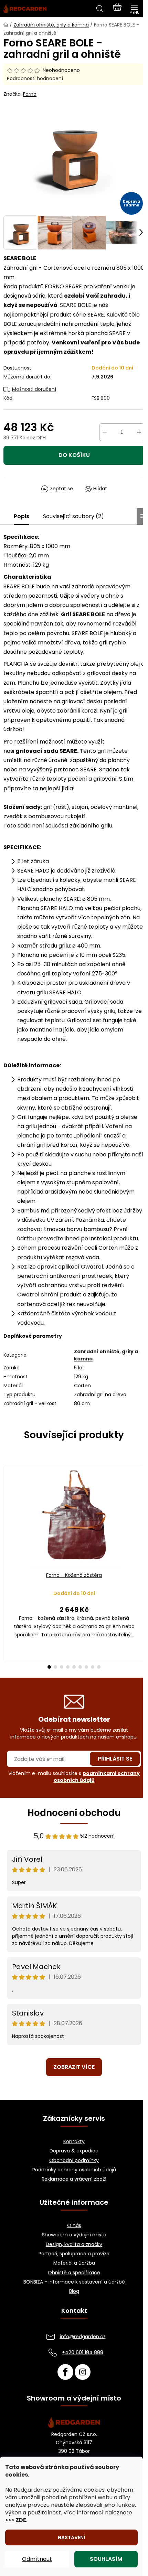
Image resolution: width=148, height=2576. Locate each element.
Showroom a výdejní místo (74, 2235)
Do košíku (74, 455)
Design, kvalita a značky (74, 2244)
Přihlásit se (115, 1759)
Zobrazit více (74, 2067)
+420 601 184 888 (83, 2352)
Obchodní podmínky (74, 2161)
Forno (30, 94)
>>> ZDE (16, 2520)
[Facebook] (65, 2372)
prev (7, 1511)
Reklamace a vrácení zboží (74, 2179)
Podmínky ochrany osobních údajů (74, 2170)
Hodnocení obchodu (74, 1813)
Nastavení (71, 2537)
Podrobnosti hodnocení (35, 79)
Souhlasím (106, 2559)
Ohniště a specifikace (74, 2273)
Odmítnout (37, 2559)
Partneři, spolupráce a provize (74, 2254)
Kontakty (74, 2142)
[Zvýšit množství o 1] (139, 432)
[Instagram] (83, 2372)
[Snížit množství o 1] (105, 432)
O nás (74, 2226)
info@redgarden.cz (83, 2336)
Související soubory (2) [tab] (73, 516)
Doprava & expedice (74, 2151)
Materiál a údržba (74, 2263)
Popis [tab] (22, 516)
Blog (74, 2291)
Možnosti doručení (34, 389)
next (141, 1511)
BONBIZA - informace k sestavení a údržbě (74, 2282)
